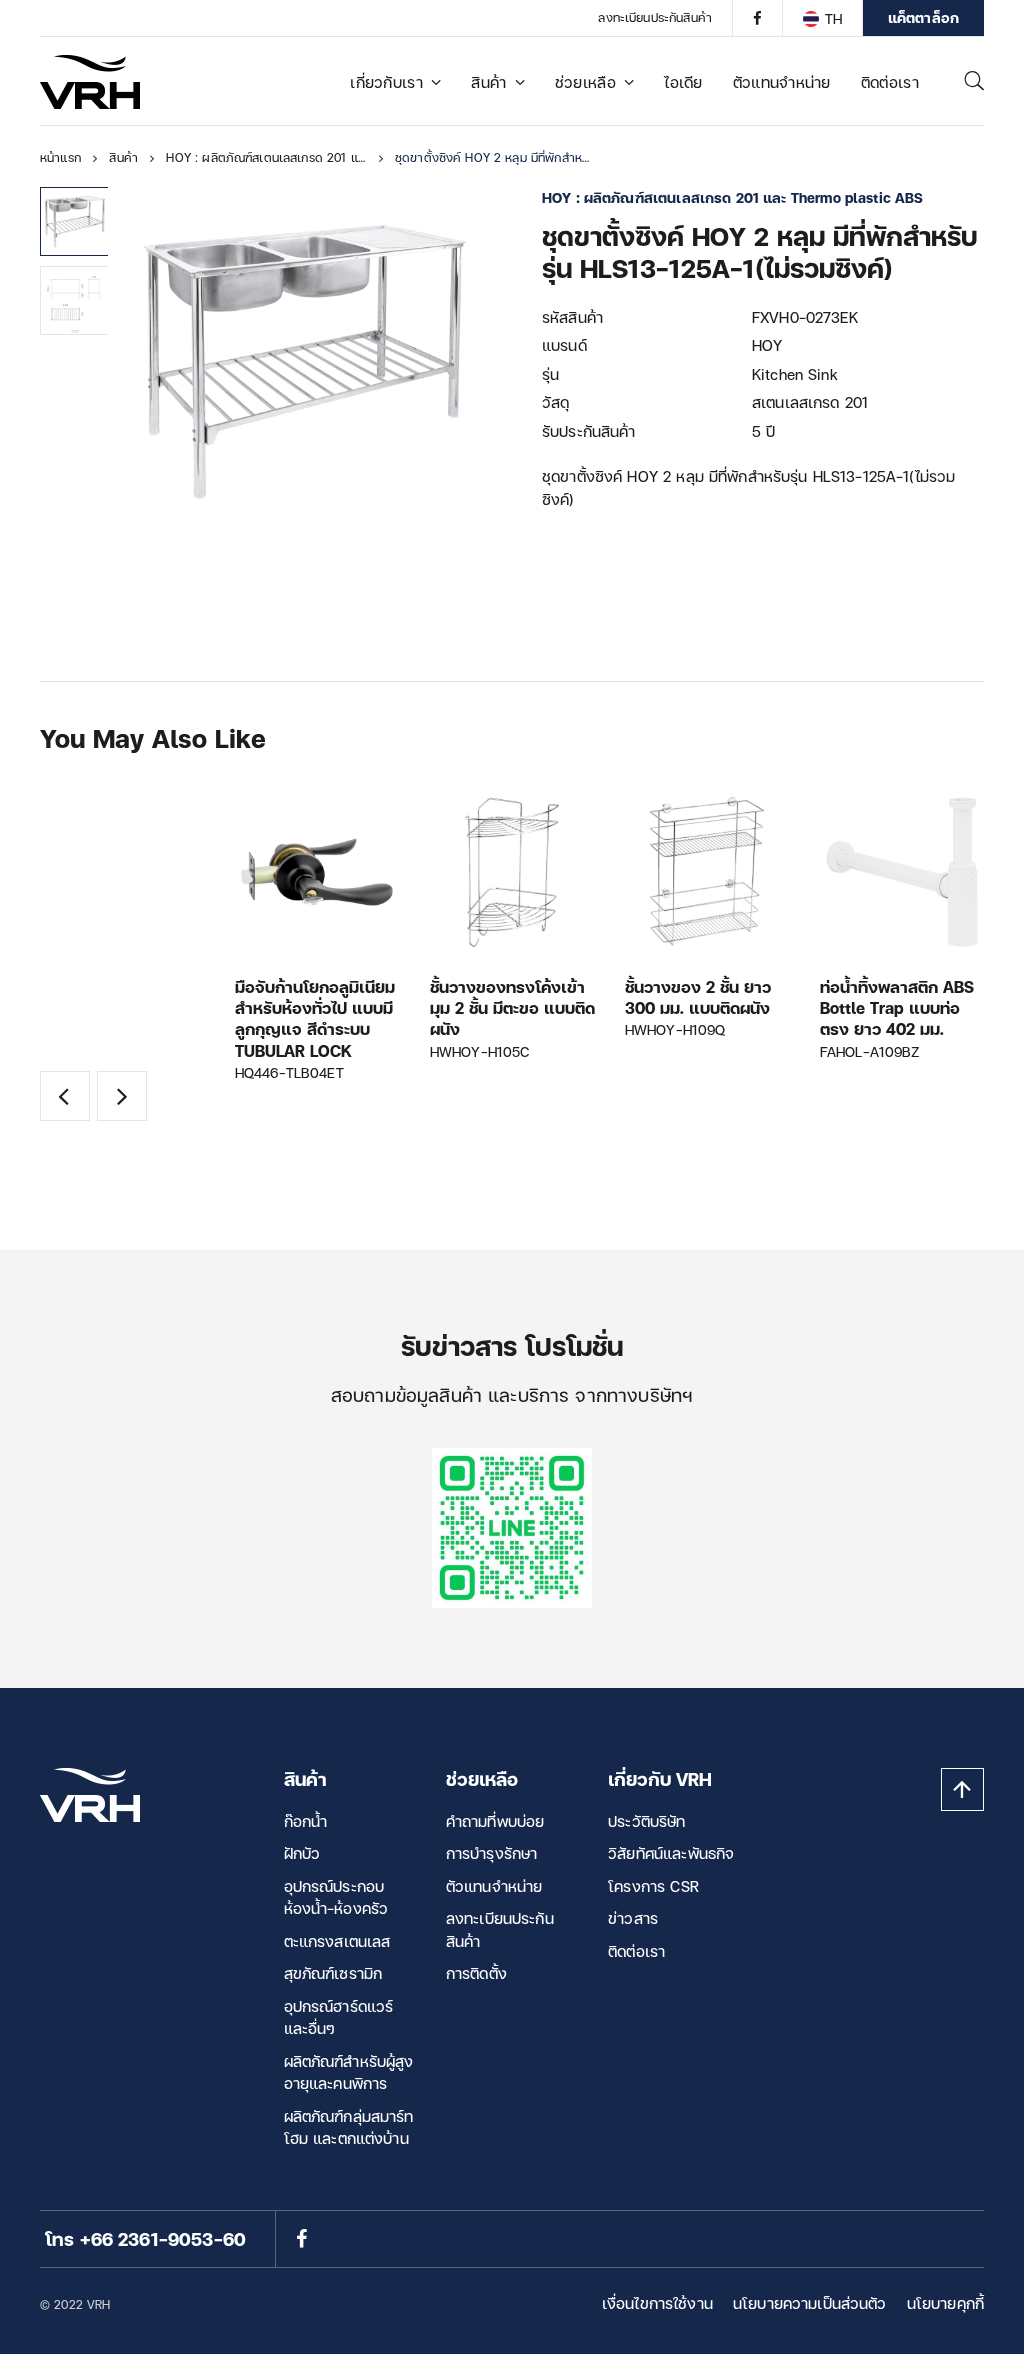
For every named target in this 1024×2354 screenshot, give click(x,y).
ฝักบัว (302, 1853)
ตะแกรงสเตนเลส (337, 1941)
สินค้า (488, 82)
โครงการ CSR (653, 1886)
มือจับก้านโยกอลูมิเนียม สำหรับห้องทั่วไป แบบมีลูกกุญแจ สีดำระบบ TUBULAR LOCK (315, 1018)
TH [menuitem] (833, 18)
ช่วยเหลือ (585, 82)
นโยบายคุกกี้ (945, 2303)
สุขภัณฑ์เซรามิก (333, 1973)
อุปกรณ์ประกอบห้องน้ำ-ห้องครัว (336, 1897)
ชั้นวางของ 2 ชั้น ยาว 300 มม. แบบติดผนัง (698, 997)
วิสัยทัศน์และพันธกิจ (671, 1853)
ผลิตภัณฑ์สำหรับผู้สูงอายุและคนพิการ (349, 2072)
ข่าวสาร (633, 1918)
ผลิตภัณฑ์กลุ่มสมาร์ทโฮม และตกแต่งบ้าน (349, 2127)
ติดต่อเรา (890, 82)
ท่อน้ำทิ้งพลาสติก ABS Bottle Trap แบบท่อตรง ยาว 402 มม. (897, 1008)
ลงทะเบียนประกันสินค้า (655, 17)
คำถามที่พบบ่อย (495, 1821)
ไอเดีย (683, 82)
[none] (822, 18)
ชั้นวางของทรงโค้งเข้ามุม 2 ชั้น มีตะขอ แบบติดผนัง (512, 1008)
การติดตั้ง (476, 1973)
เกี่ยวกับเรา (386, 82)
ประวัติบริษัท (646, 1821)
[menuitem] (822, 18)
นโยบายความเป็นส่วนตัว (810, 2303)
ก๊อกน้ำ (306, 1821)
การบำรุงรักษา (492, 1853)
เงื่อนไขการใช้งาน (657, 2303)
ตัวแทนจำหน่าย (782, 82)
